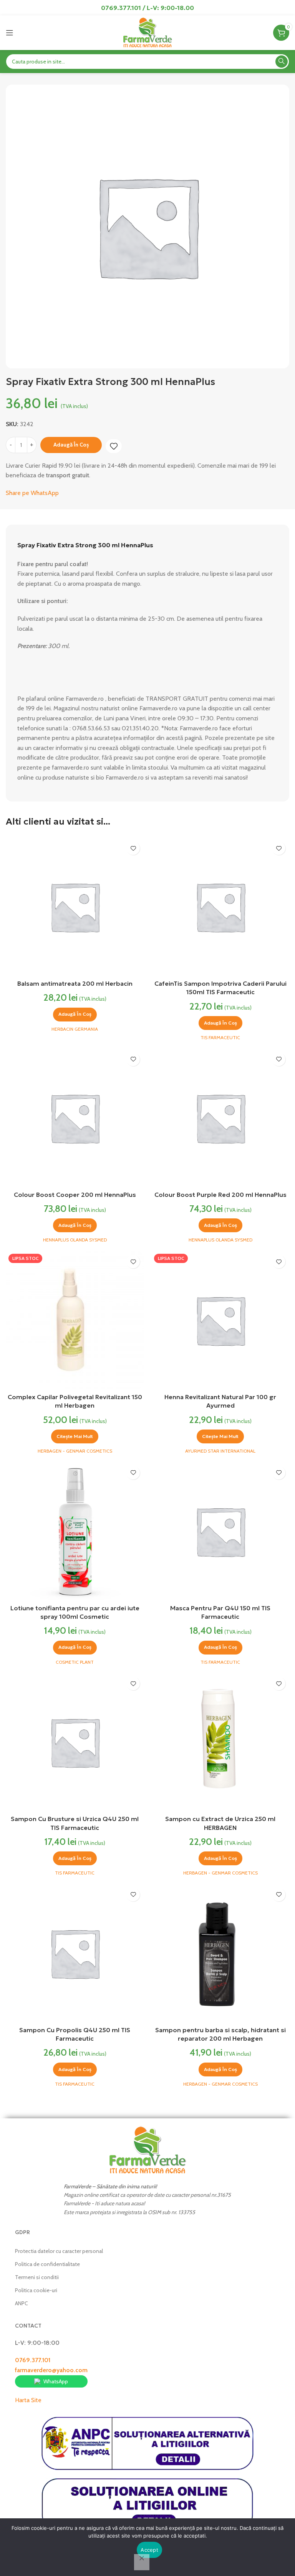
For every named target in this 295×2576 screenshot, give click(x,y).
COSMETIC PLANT (75, 1662)
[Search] (282, 62)
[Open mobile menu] (10, 33)
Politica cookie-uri (36, 2290)
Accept (149, 2550)
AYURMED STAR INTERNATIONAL (220, 1451)
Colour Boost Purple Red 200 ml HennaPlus (220, 1195)
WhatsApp (56, 2381)
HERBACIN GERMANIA (75, 1029)
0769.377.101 (33, 2360)
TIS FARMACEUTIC (220, 1037)
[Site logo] (147, 32)
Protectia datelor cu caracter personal (59, 2251)
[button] (75, 1015)
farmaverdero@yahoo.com (51, 2370)
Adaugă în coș (71, 445)
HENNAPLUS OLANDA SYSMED (75, 1240)
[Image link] (147, 2150)
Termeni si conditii (37, 2277)
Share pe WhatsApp (32, 493)
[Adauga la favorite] (114, 446)
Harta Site (28, 2400)
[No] (142, 2562)
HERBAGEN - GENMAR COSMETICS (75, 1451)
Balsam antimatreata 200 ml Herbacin (75, 983)
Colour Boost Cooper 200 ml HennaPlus (75, 1195)
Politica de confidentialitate (47, 2264)
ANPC (22, 2303)
